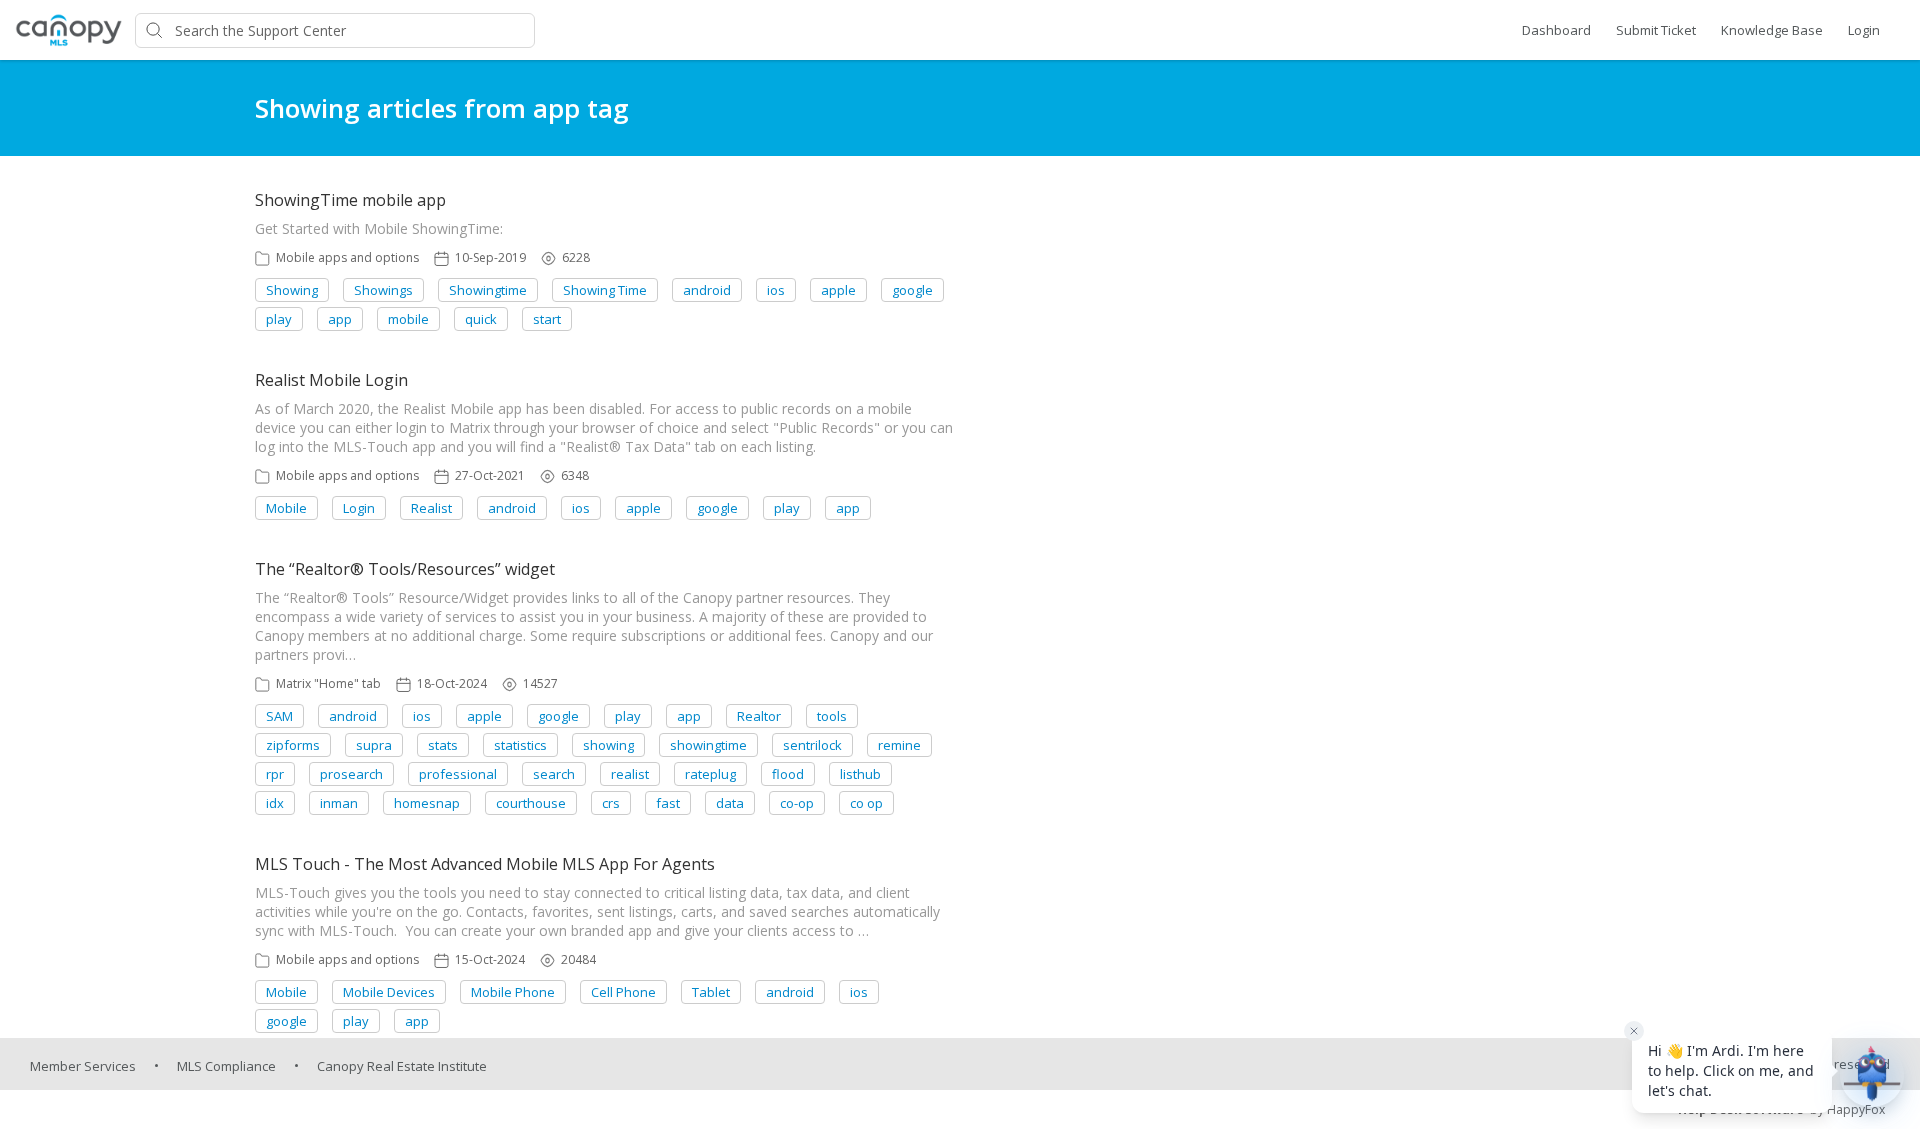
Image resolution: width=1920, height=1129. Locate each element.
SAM (279, 716)
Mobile (286, 508)
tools (832, 716)
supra (374, 745)
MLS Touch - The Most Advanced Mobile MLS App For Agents (485, 864)
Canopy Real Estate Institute (402, 1066)
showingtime (708, 745)
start (547, 319)
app (340, 319)
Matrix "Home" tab (328, 683)
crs (611, 803)
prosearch (351, 774)
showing (608, 745)
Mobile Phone (513, 992)
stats (443, 745)
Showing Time (605, 290)
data (730, 803)
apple (838, 290)
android (707, 290)
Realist (431, 508)
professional (458, 774)
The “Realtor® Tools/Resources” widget (405, 569)
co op (866, 803)
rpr (275, 774)
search (554, 774)
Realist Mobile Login (331, 380)
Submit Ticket (1656, 30)
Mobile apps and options (347, 257)
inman (339, 803)
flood (788, 774)
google (912, 290)
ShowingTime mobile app (350, 200)
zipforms (293, 745)
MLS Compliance (226, 1066)
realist (630, 774)
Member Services (83, 1066)
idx (275, 803)
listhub (860, 774)
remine (899, 745)
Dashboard (1556, 30)
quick (481, 319)
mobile (408, 319)
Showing (292, 290)
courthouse (531, 803)
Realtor (759, 716)
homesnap (427, 803)
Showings (383, 290)
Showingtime (488, 290)
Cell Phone (623, 992)
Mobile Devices (389, 992)
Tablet (711, 992)
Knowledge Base (1772, 30)
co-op (797, 803)
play (279, 319)
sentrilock (812, 745)
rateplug (710, 774)
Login (1864, 30)
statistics (520, 745)
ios (776, 290)
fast (668, 803)
